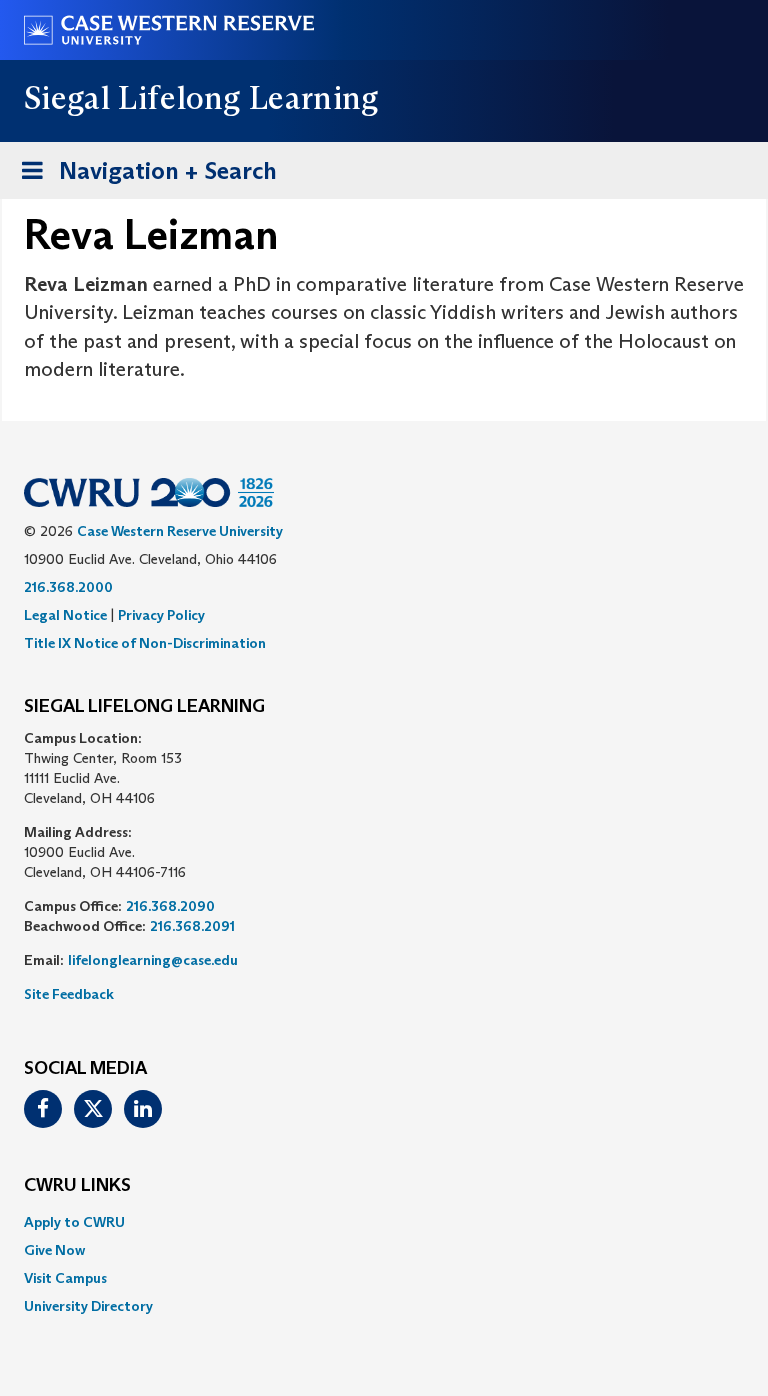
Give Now (54, 1250)
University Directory (88, 1306)
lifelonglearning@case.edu (153, 960)
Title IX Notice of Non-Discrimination (145, 643)
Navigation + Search (143, 177)
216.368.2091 (192, 926)
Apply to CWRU (74, 1222)
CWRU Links (77, 1186)
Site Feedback (69, 994)
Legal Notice (65, 615)
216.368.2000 (68, 587)
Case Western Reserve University (180, 531)
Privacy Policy (161, 615)
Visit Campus (65, 1278)
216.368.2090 (170, 906)
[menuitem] (384, 1222)
